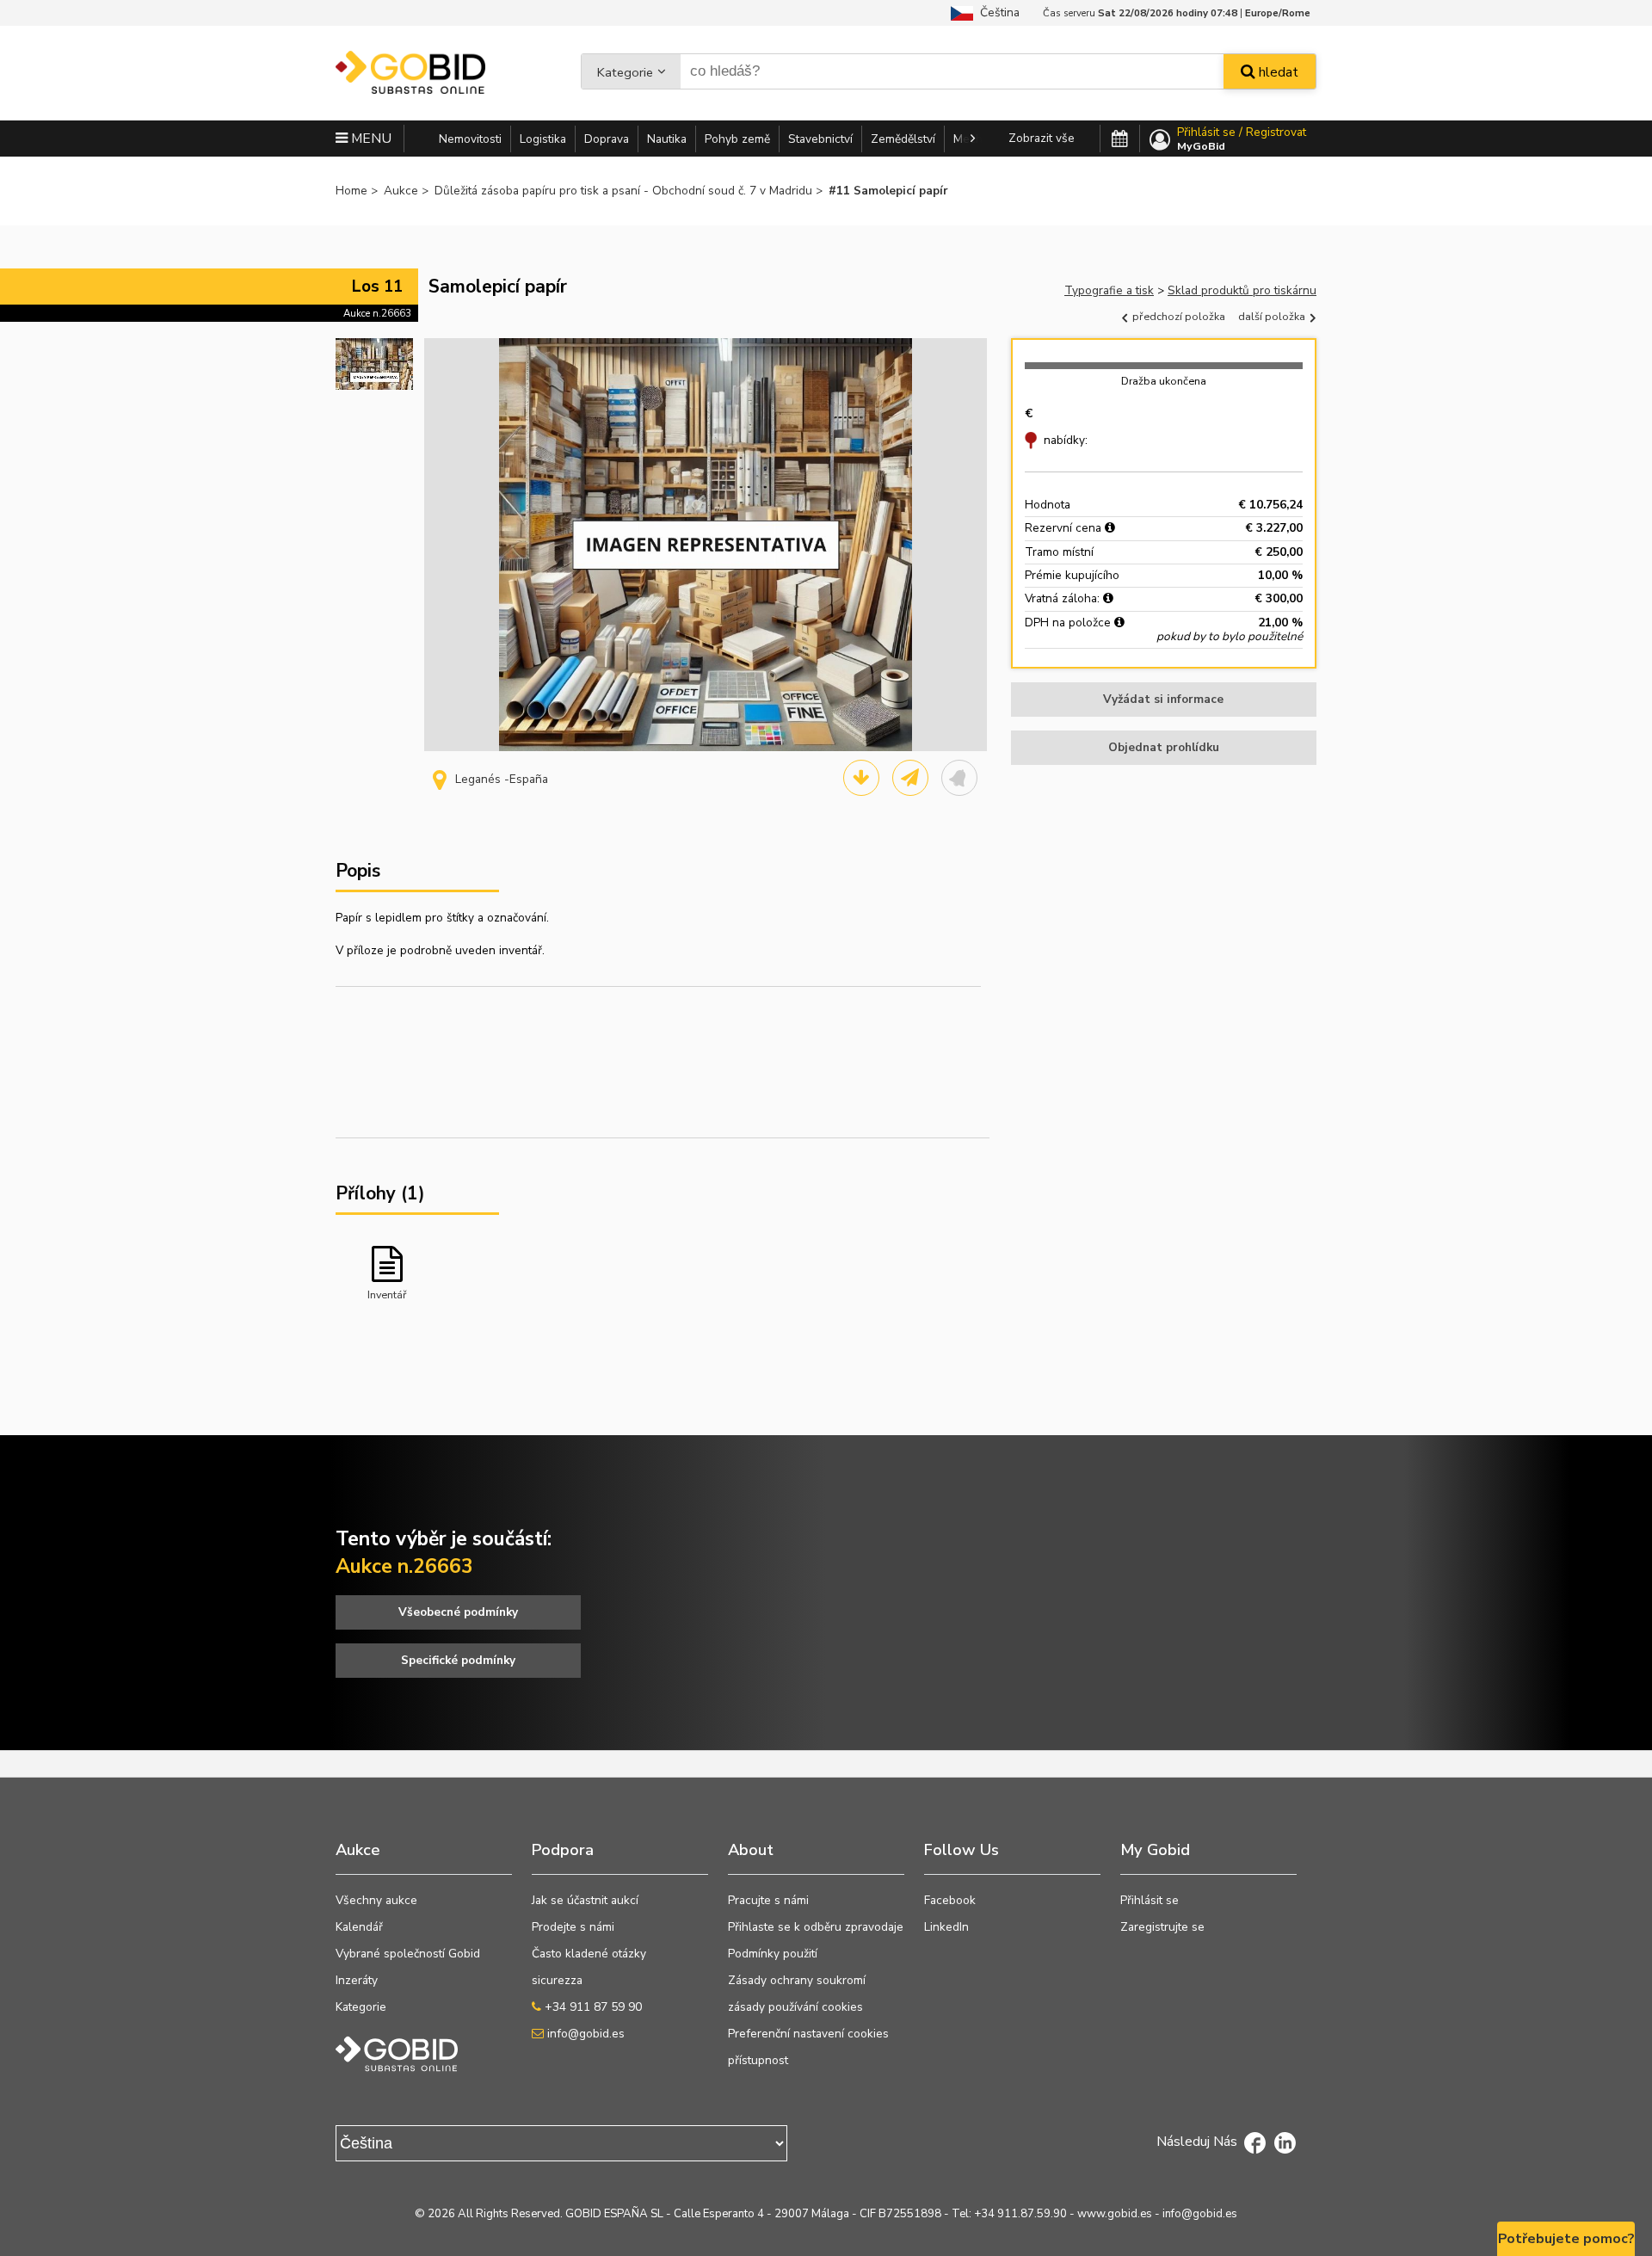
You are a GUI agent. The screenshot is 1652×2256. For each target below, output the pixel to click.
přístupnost (758, 2060)
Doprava (607, 139)
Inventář (387, 1294)
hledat (1277, 72)
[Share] (910, 778)
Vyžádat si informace (1163, 699)
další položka (1273, 316)
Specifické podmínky (458, 1660)
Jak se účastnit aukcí (585, 1900)
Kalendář (359, 1927)
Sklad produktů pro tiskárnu (1242, 290)
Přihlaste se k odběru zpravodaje (816, 1927)
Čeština (996, 12)
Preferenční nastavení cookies (808, 2034)
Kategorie (625, 72)
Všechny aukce (376, 1900)
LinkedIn (946, 1927)
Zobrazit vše (1042, 138)
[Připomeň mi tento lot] (959, 778)
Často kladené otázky (589, 1954)
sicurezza (557, 1980)
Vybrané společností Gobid (408, 1954)
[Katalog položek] (861, 778)
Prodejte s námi (573, 1927)
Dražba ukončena (1164, 381)
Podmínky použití (773, 1954)
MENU (370, 139)
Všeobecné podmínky (458, 1612)
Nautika (667, 139)
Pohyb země (737, 139)
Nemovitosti (470, 139)
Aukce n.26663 (377, 313)
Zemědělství (903, 139)
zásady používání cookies (795, 2007)
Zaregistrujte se (1162, 1927)
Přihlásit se (1150, 1900)
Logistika (543, 139)
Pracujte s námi (768, 1900)
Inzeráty (357, 1980)
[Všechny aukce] (1120, 139)
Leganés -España (502, 779)
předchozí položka (1177, 316)
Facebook (950, 1900)
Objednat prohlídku (1164, 747)
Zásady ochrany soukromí (797, 1980)
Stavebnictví (820, 139)
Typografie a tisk (1109, 290)
